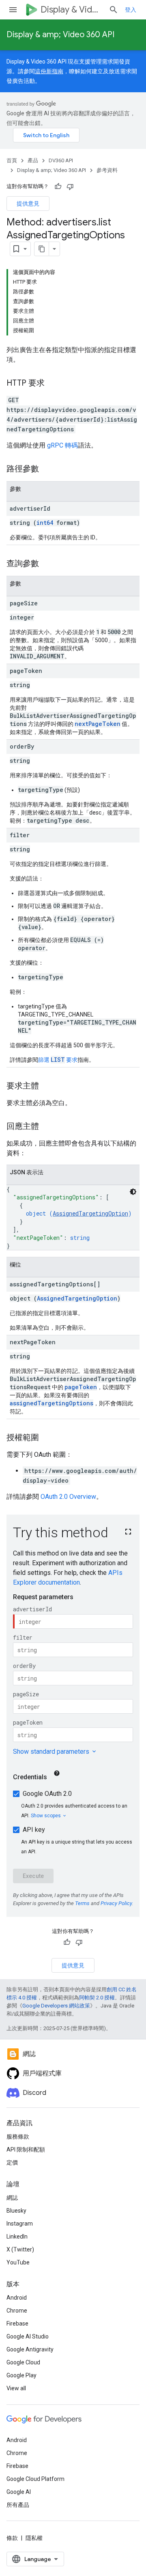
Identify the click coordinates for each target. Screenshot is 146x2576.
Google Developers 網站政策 (56, 2006)
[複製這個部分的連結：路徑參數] (47, 469)
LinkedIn (17, 2236)
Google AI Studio (28, 2336)
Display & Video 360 (71, 10)
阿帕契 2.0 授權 (97, 1998)
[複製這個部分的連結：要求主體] (47, 1086)
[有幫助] (58, 187)
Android (17, 2298)
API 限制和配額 (26, 2149)
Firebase (17, 2323)
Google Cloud (23, 2362)
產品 (33, 160)
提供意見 (28, 204)
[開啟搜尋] (114, 10)
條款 (12, 2538)
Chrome (17, 2311)
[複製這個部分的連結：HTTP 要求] (53, 384)
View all (16, 2388)
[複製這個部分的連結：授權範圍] (47, 1438)
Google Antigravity (30, 2349)
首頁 (12, 160)
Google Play (21, 2375)
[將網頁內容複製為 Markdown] (42, 249)
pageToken (81, 1387)
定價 (12, 2162)
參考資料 (107, 170)
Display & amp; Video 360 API (60, 35)
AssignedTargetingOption (90, 1213)
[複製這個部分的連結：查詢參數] (47, 564)
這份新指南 (49, 71)
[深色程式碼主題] (133, 1192)
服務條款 (18, 2137)
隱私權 (34, 2538)
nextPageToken (98, 724)
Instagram (20, 2224)
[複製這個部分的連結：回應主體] (47, 1127)
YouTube (18, 2262)
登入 (131, 10)
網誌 (12, 2198)
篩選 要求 (58, 1060)
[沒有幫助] (70, 187)
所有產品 (18, 2505)
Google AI (19, 2492)
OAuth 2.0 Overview (68, 1497)
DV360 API (61, 160)
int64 (45, 523)
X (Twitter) (20, 2249)
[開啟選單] (13, 10)
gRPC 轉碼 (62, 445)
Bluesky (16, 2211)
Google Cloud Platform (35, 2479)
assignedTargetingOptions (52, 1403)
